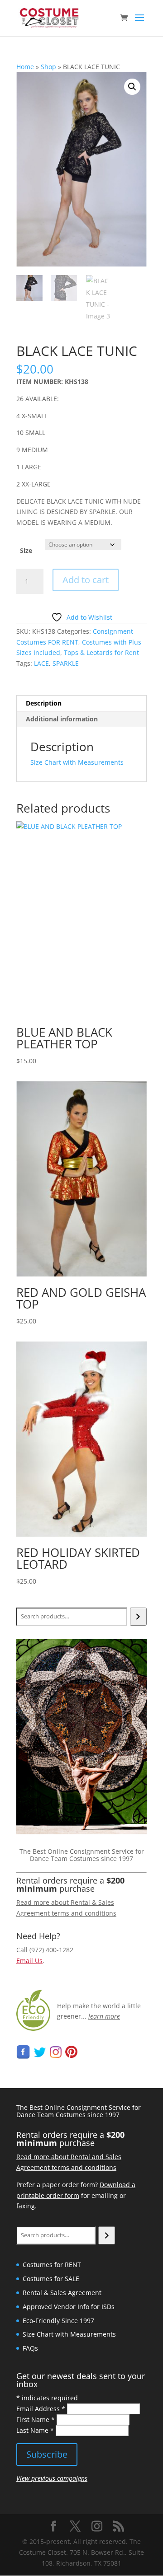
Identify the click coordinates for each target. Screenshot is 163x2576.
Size (26, 550)
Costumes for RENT (52, 2265)
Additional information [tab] (62, 719)
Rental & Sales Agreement (62, 2293)
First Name (36, 2419)
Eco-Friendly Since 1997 (58, 2321)
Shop (48, 67)
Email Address (41, 2409)
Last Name (35, 2430)
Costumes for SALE (51, 2279)
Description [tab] (44, 703)
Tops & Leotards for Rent (101, 652)
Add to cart (86, 580)
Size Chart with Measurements (77, 762)
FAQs (30, 2348)
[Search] (138, 1617)
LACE (41, 663)
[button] (132, 87)
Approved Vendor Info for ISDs (69, 2307)
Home (25, 67)
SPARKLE (66, 663)
